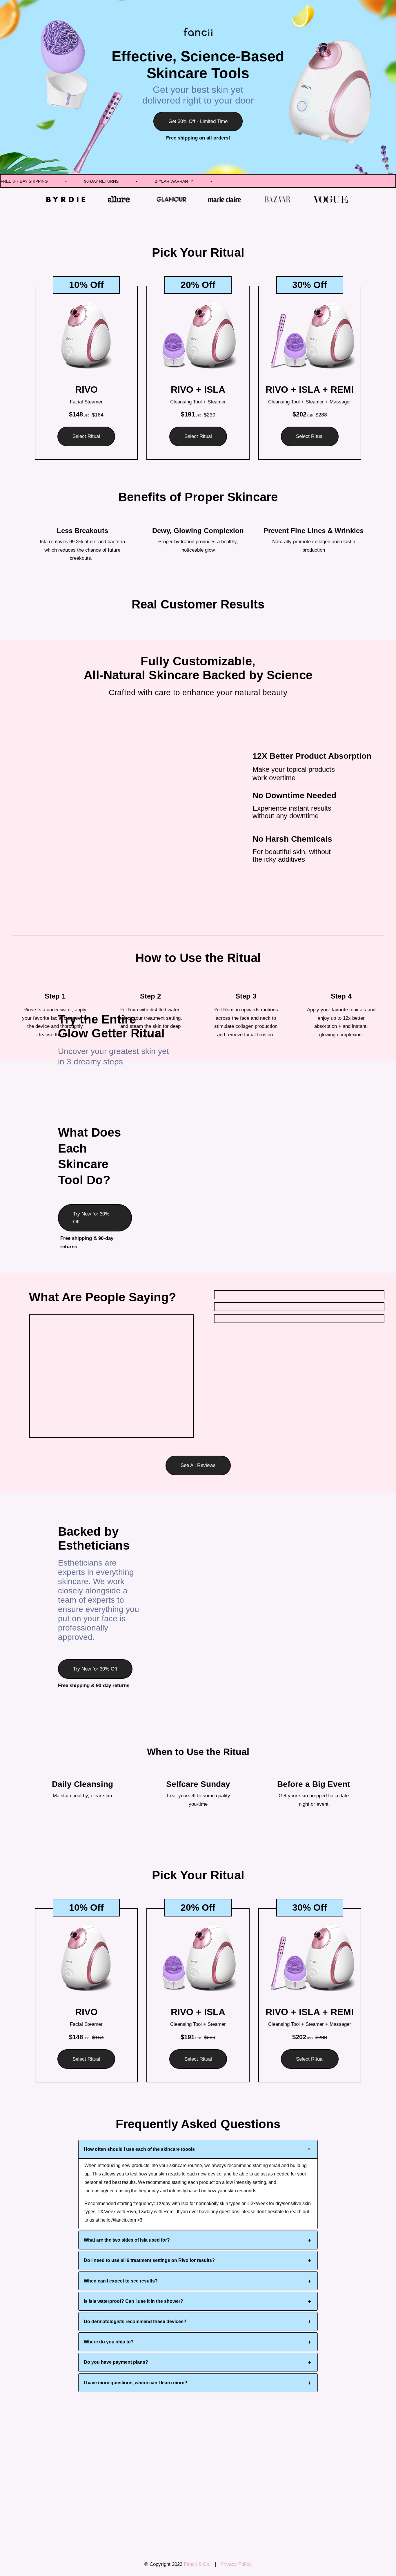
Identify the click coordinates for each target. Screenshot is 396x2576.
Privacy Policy (236, 2564)
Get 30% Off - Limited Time (198, 121)
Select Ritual (86, 436)
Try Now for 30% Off (91, 1218)
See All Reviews (198, 1465)
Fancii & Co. (199, 2564)
